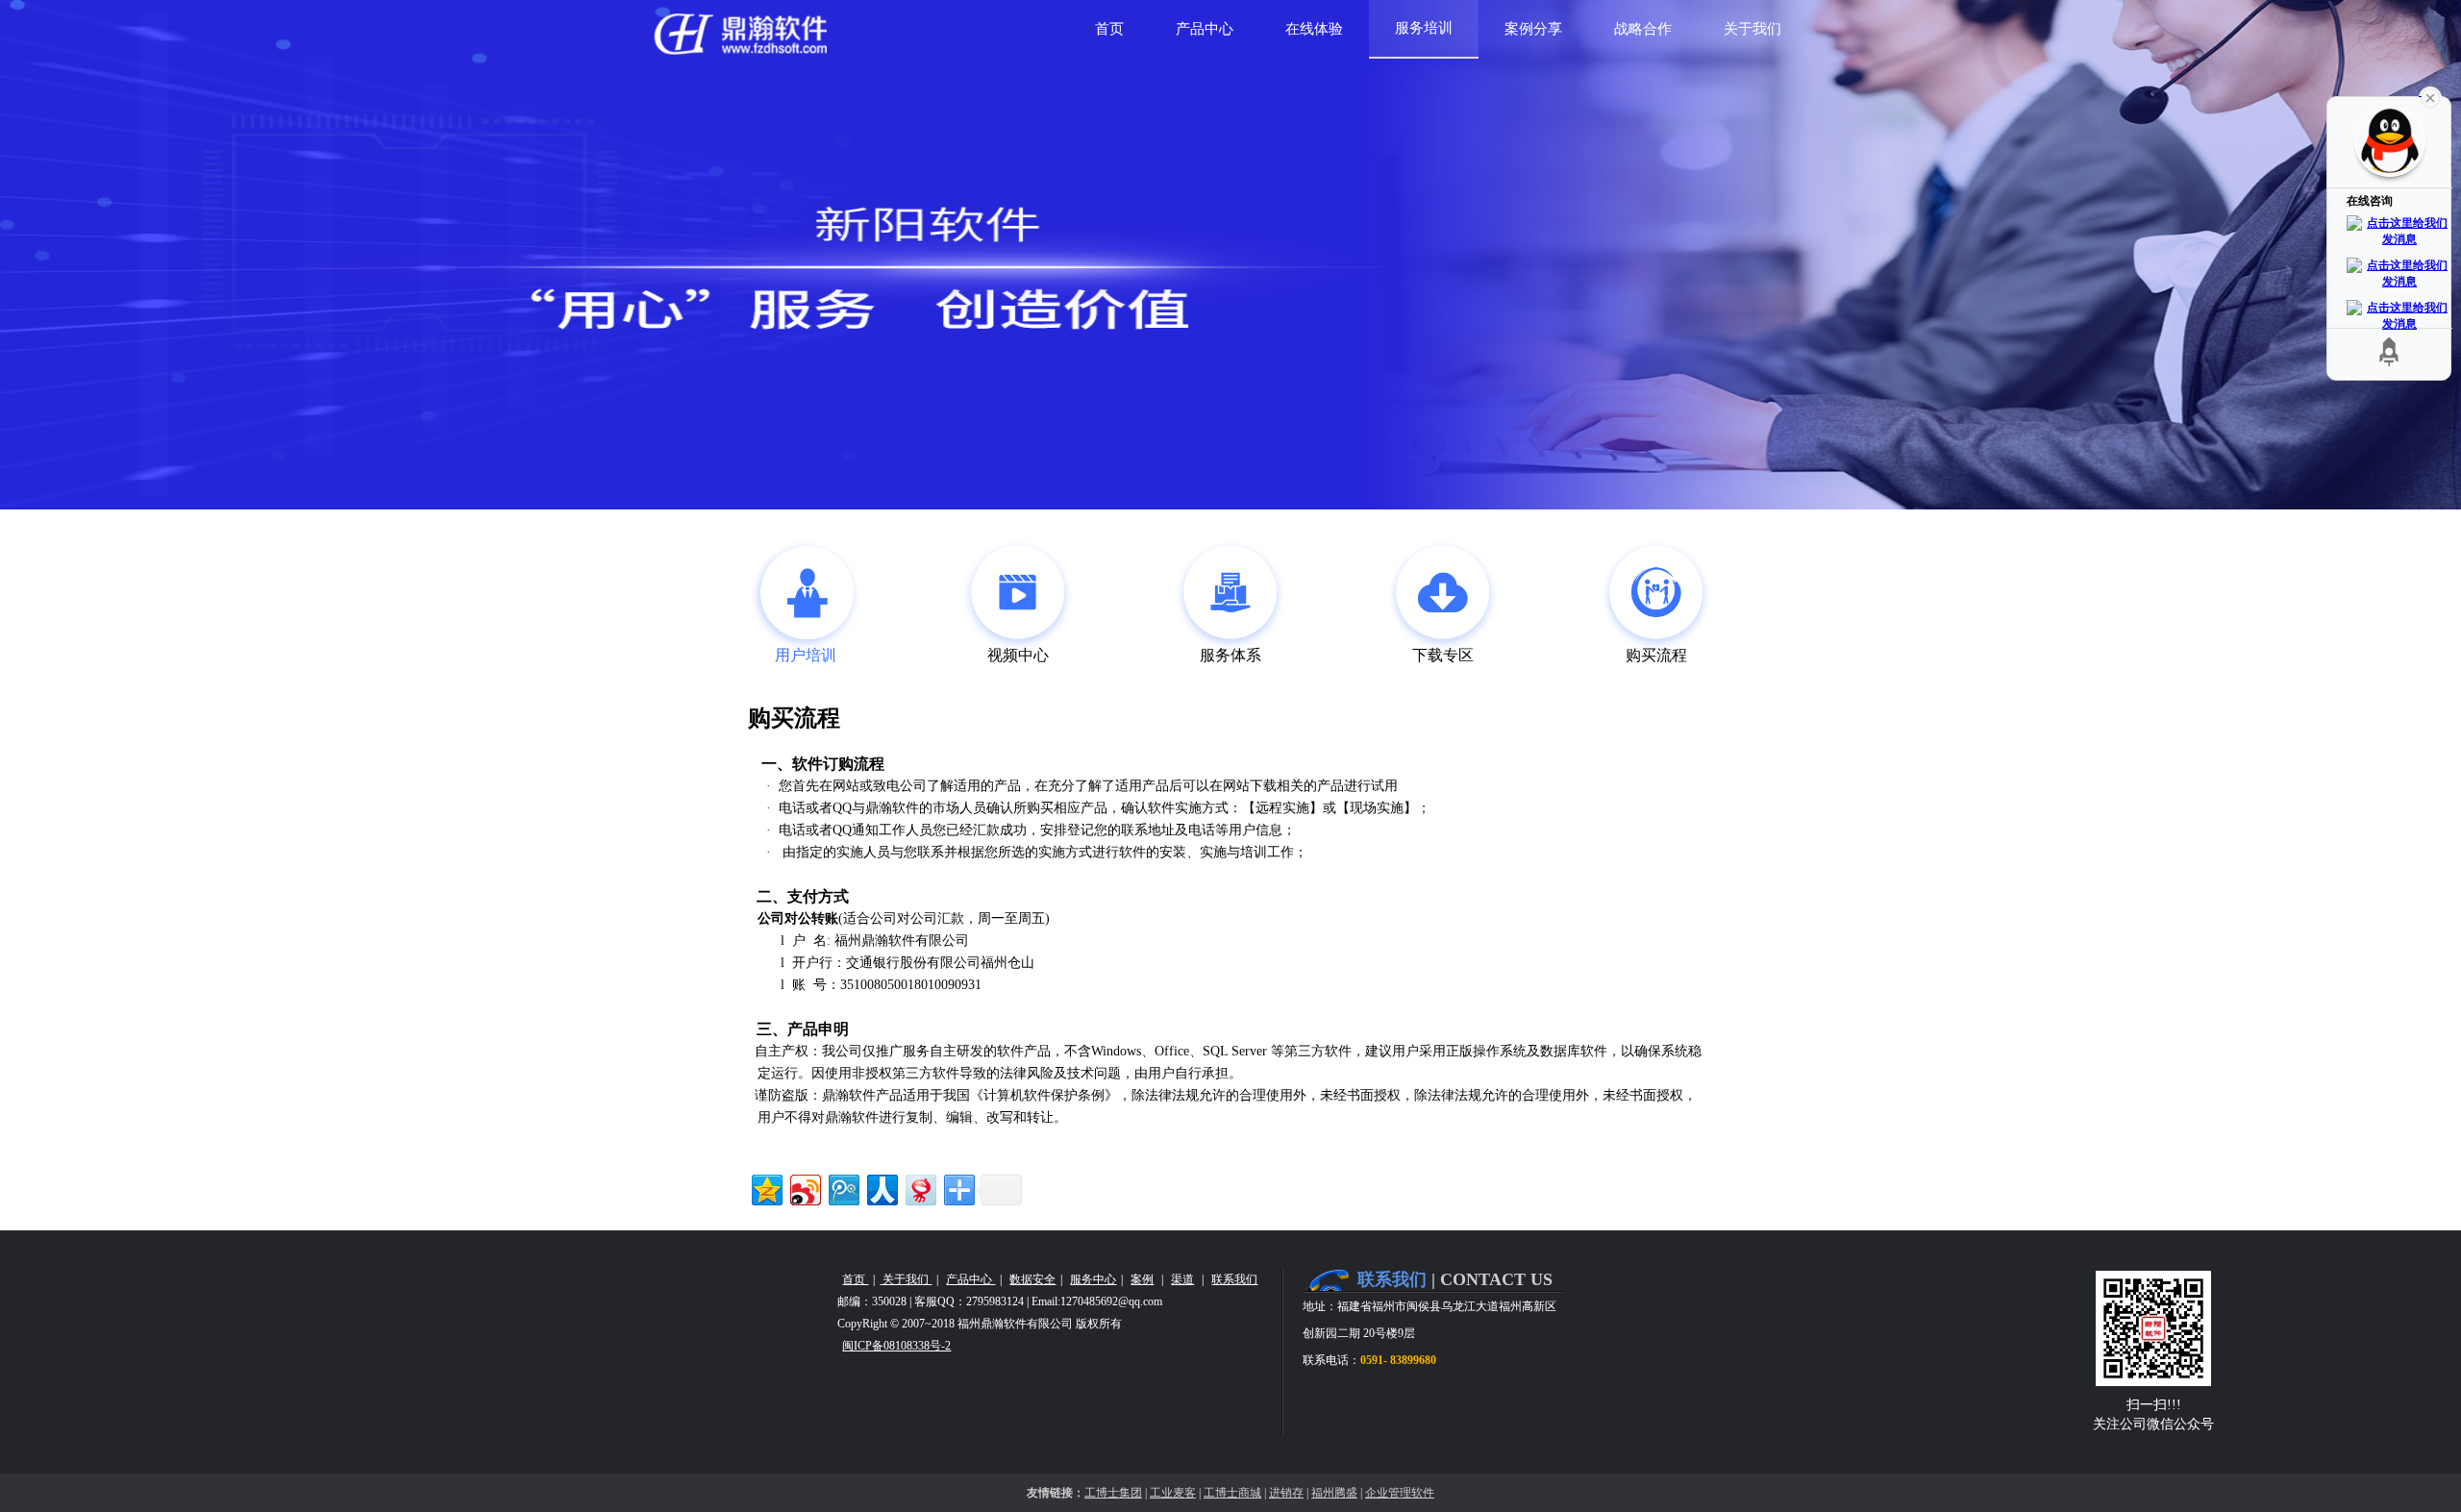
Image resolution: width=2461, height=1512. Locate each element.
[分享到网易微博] (920, 1188)
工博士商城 (1232, 1493)
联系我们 (1234, 1279)
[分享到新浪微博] (804, 1188)
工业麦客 (1173, 1493)
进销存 (1286, 1493)
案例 (1142, 1279)
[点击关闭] (2430, 96)
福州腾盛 (1334, 1493)
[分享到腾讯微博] (843, 1188)
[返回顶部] (2389, 351)
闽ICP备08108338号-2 (896, 1346)
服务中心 (1093, 1279)
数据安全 (1032, 1279)
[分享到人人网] (881, 1188)
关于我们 (906, 1279)
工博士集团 (1113, 1493)
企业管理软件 (1400, 1493)
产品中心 (970, 1279)
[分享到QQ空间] (766, 1188)
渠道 (1182, 1279)
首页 (855, 1279)
